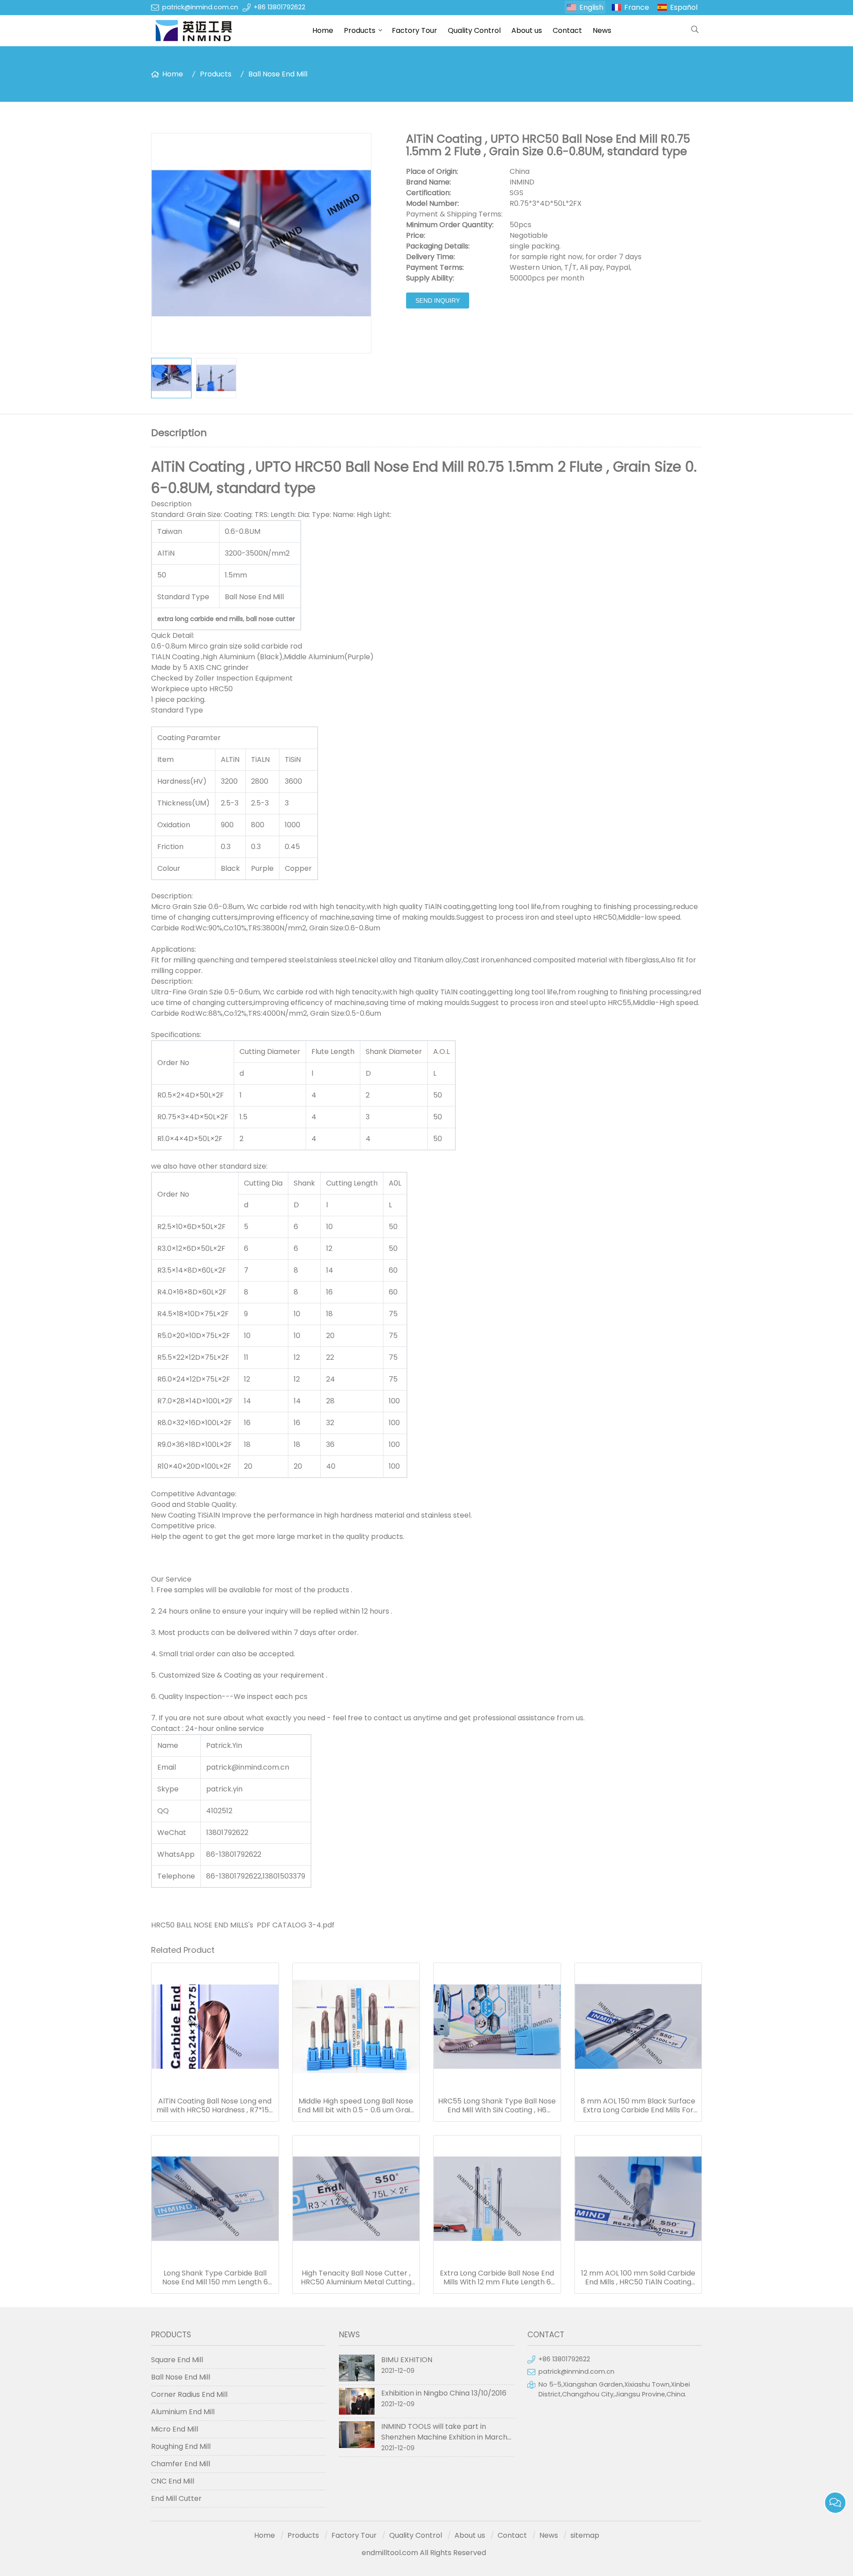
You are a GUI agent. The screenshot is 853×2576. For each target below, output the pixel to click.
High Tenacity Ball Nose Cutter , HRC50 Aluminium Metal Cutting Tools (356, 2278)
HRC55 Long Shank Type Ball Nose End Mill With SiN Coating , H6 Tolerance (497, 2106)
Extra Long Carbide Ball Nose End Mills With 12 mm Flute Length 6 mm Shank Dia (497, 2278)
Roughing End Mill (181, 2446)
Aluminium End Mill (183, 2412)
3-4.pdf (321, 1925)
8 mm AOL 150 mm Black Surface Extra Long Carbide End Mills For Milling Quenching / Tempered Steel (638, 2106)
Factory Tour (415, 30)
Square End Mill (177, 2360)
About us (527, 30)
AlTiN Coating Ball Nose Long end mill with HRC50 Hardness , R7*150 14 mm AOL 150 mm (215, 2106)
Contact (567, 30)
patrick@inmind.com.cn (200, 7)
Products (360, 30)
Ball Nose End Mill (278, 74)
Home (323, 30)
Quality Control (474, 30)
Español (684, 7)
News (602, 30)
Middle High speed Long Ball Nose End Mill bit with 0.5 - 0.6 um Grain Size (356, 2106)
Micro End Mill (175, 2429)
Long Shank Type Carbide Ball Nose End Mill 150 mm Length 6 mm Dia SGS (215, 2278)
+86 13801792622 (279, 7)
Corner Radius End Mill (189, 2394)
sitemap (585, 2535)
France (637, 7)
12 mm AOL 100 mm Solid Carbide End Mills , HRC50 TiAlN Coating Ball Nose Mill (638, 2278)
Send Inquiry (438, 300)
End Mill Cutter (176, 2498)
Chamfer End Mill (181, 2464)
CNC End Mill (173, 2481)
